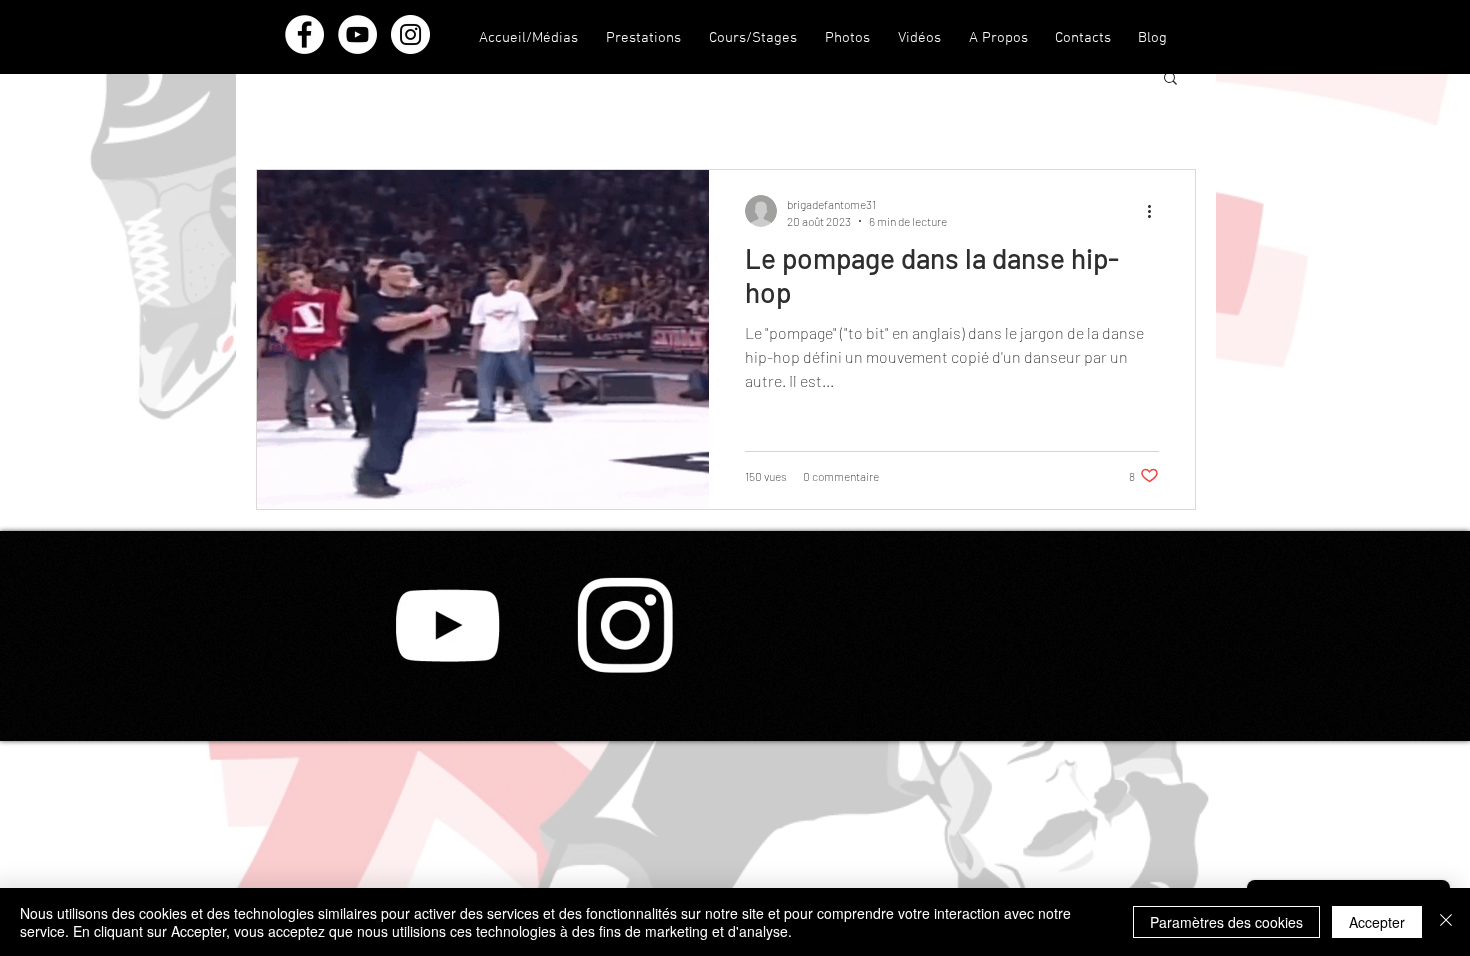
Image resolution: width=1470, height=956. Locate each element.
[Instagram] (625, 625)
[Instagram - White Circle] (410, 34)
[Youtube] (447, 625)
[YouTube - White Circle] (357, 34)
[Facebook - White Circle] (304, 34)
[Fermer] (1446, 922)
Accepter (1377, 922)
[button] (998, 38)
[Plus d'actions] (1156, 211)
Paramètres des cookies (1226, 922)
